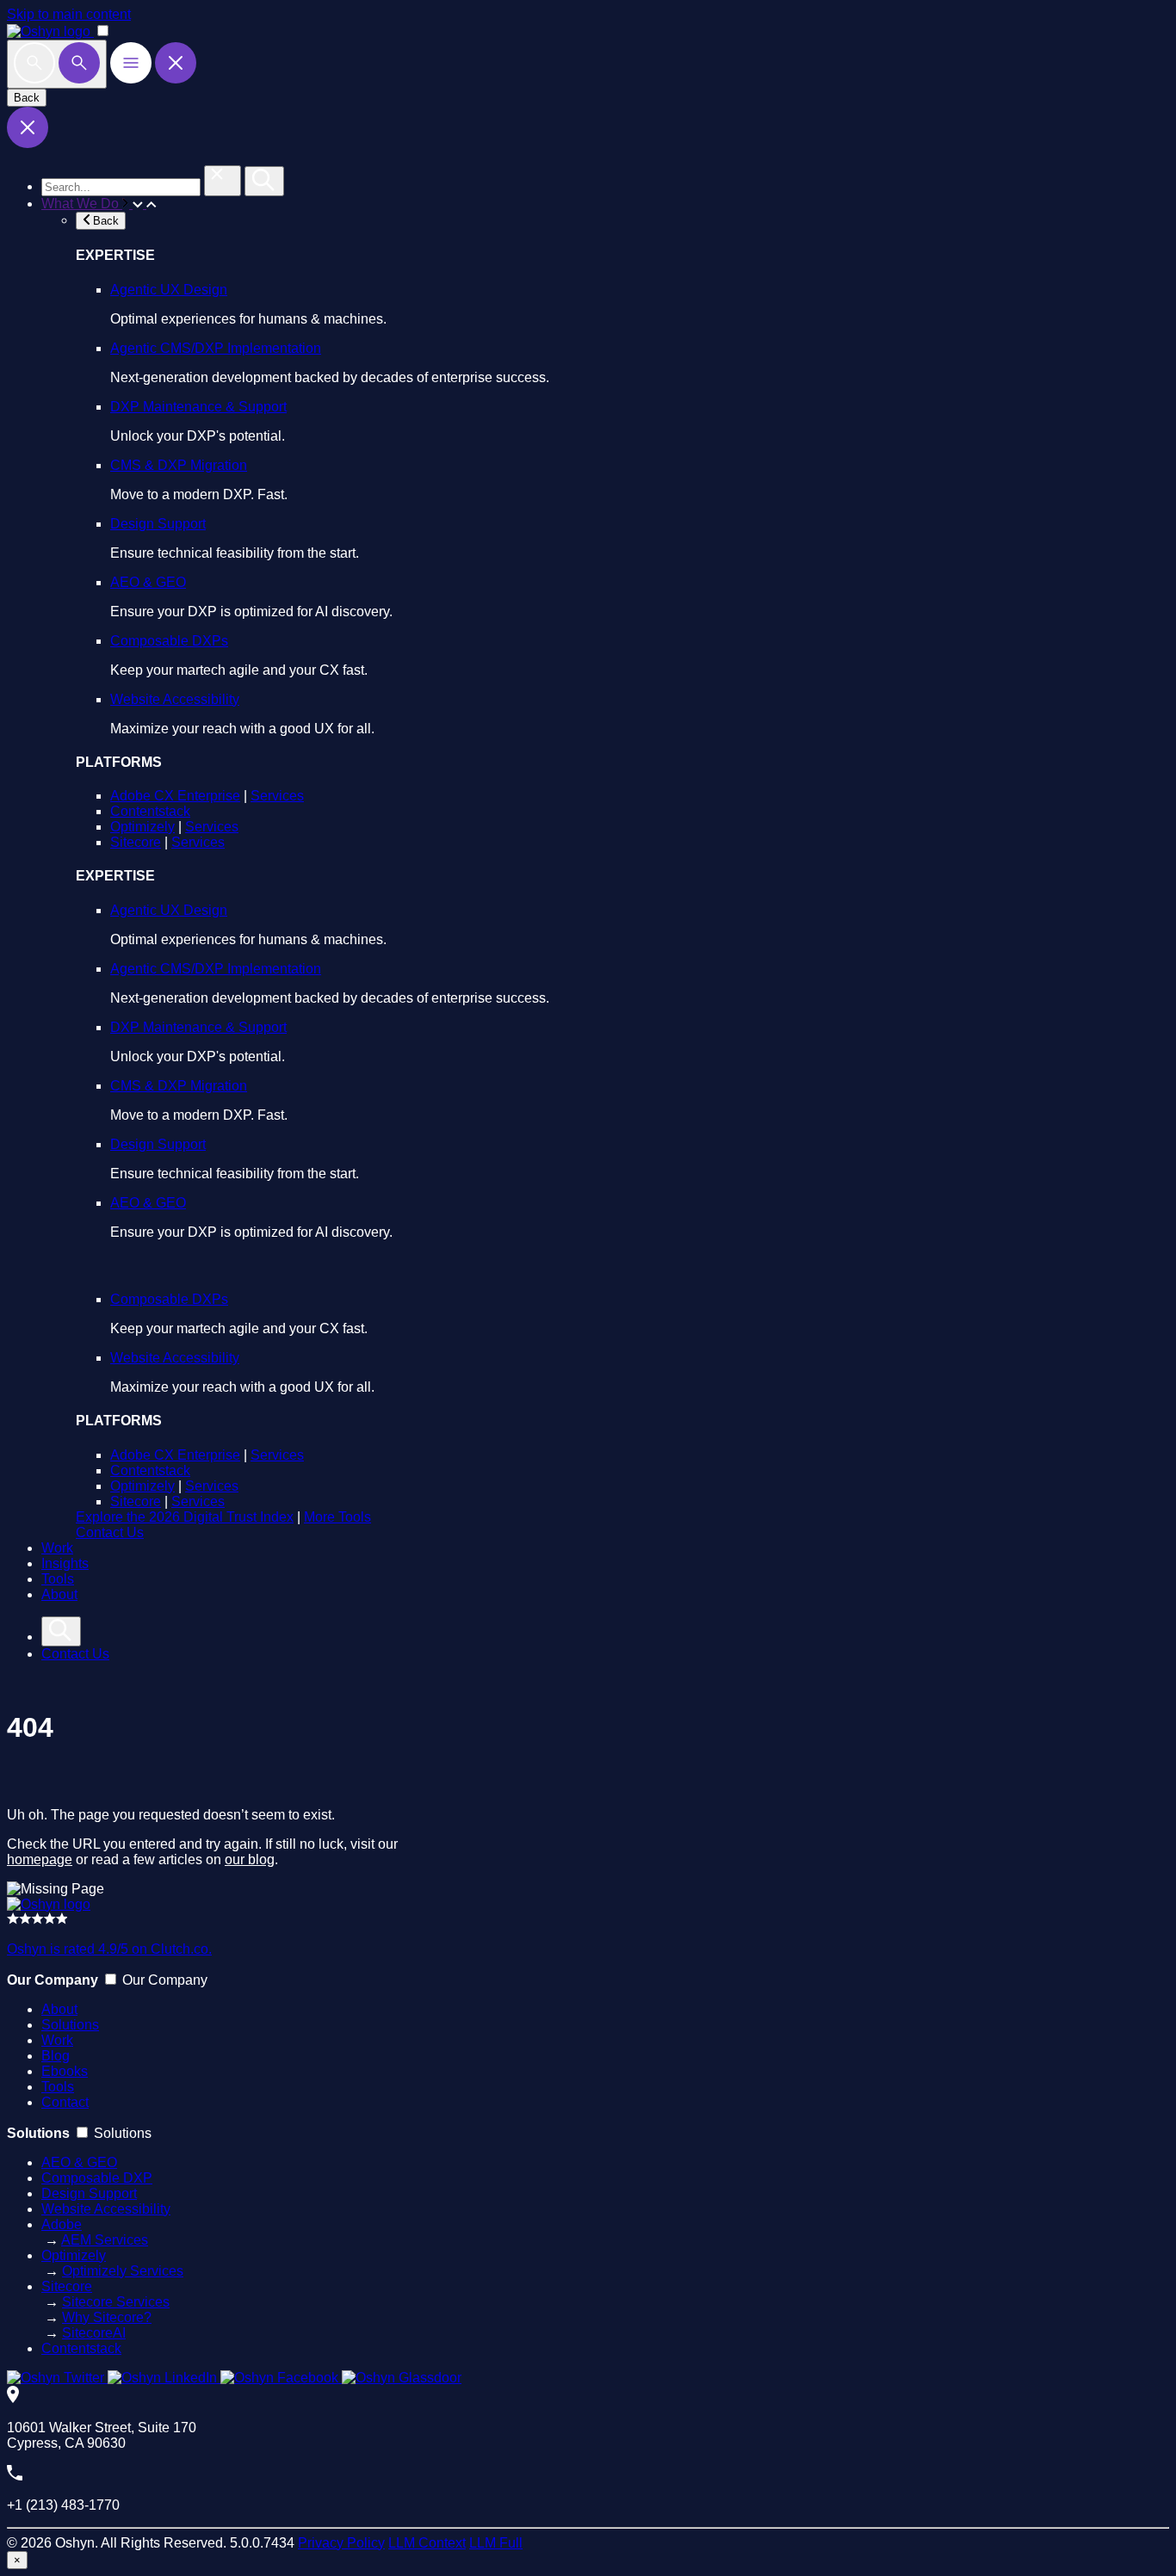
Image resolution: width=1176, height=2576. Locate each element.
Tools (58, 1579)
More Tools (337, 1517)
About (59, 1594)
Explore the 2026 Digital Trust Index (185, 1517)
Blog (56, 2056)
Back (27, 98)
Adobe (62, 2224)
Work (57, 1548)
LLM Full (496, 2543)
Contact (65, 2102)
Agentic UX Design (169, 290)
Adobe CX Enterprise (175, 796)
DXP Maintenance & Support (198, 407)
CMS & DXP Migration (179, 465)
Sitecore (136, 842)
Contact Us (110, 1532)
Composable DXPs (169, 641)
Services (277, 796)
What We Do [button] (82, 204)
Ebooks (65, 2071)
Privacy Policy (341, 2543)
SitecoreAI (94, 2333)
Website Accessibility (175, 699)
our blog (250, 1859)
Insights (65, 1563)
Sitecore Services (116, 2302)
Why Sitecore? (107, 2317)
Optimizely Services (123, 2271)
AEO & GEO (148, 582)
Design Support (158, 524)
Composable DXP (97, 2178)
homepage (40, 1859)
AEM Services (105, 2240)
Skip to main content (69, 14)
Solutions (70, 2025)
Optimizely (142, 827)
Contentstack (150, 811)
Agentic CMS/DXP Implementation (216, 348)
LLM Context (427, 2543)
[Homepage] (49, 1904)
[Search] (57, 64)
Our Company (165, 1980)
